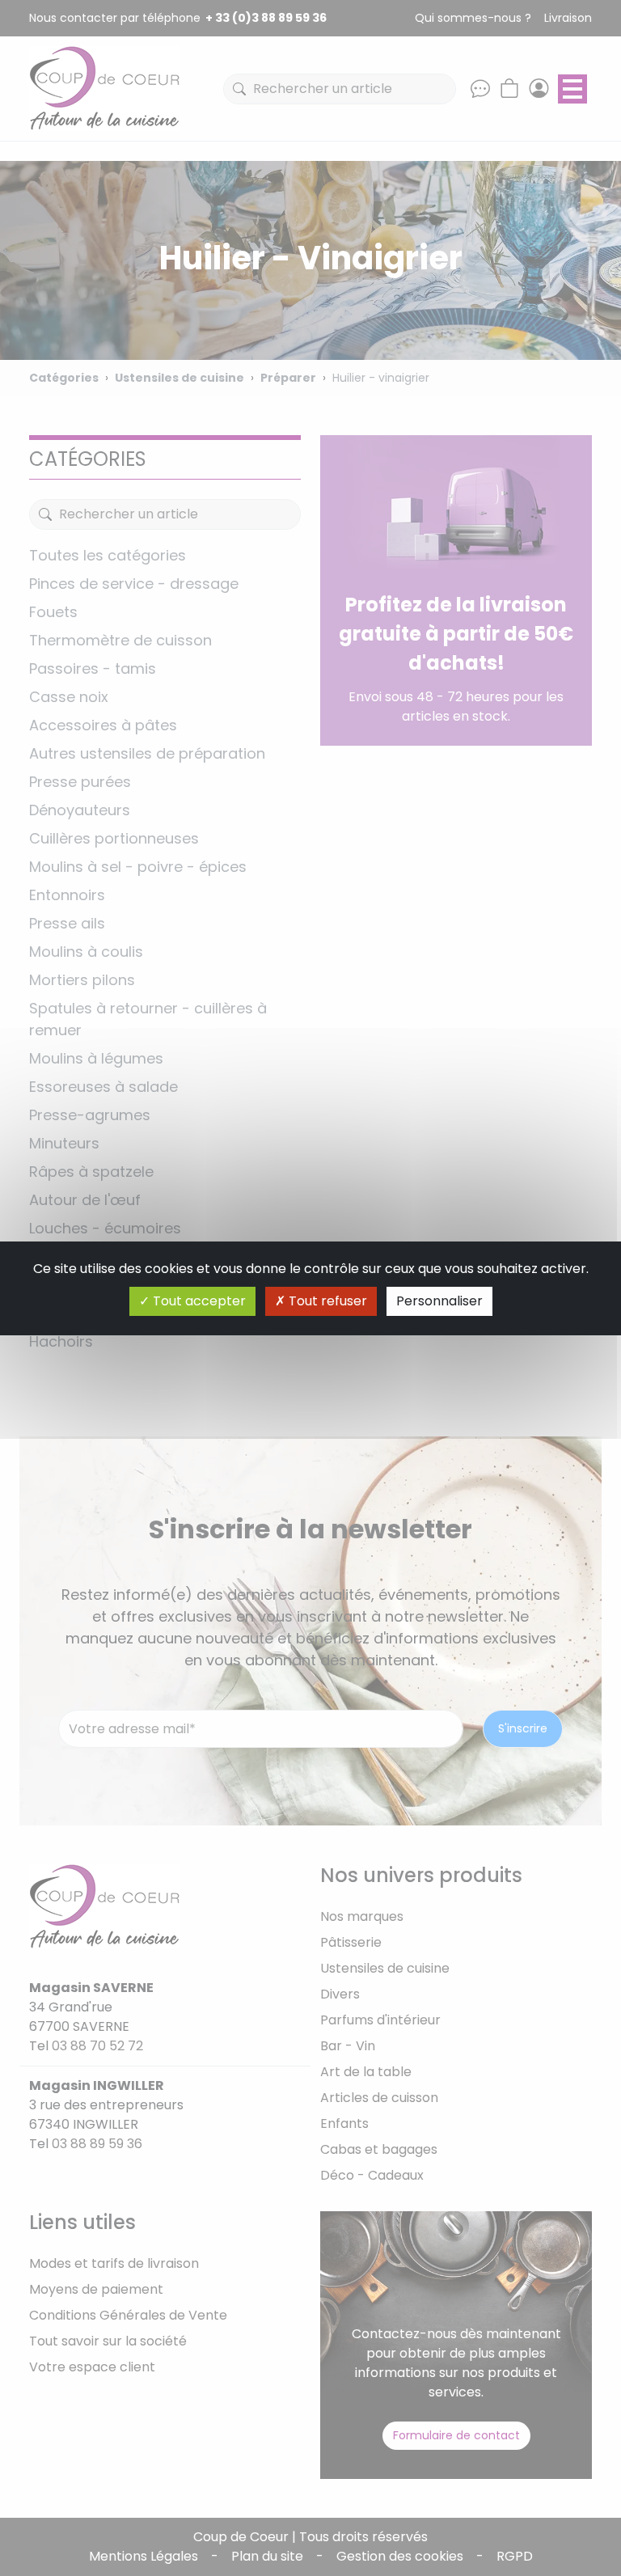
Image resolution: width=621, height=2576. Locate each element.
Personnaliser (439, 1301)
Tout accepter (198, 1301)
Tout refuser (326, 1301)
